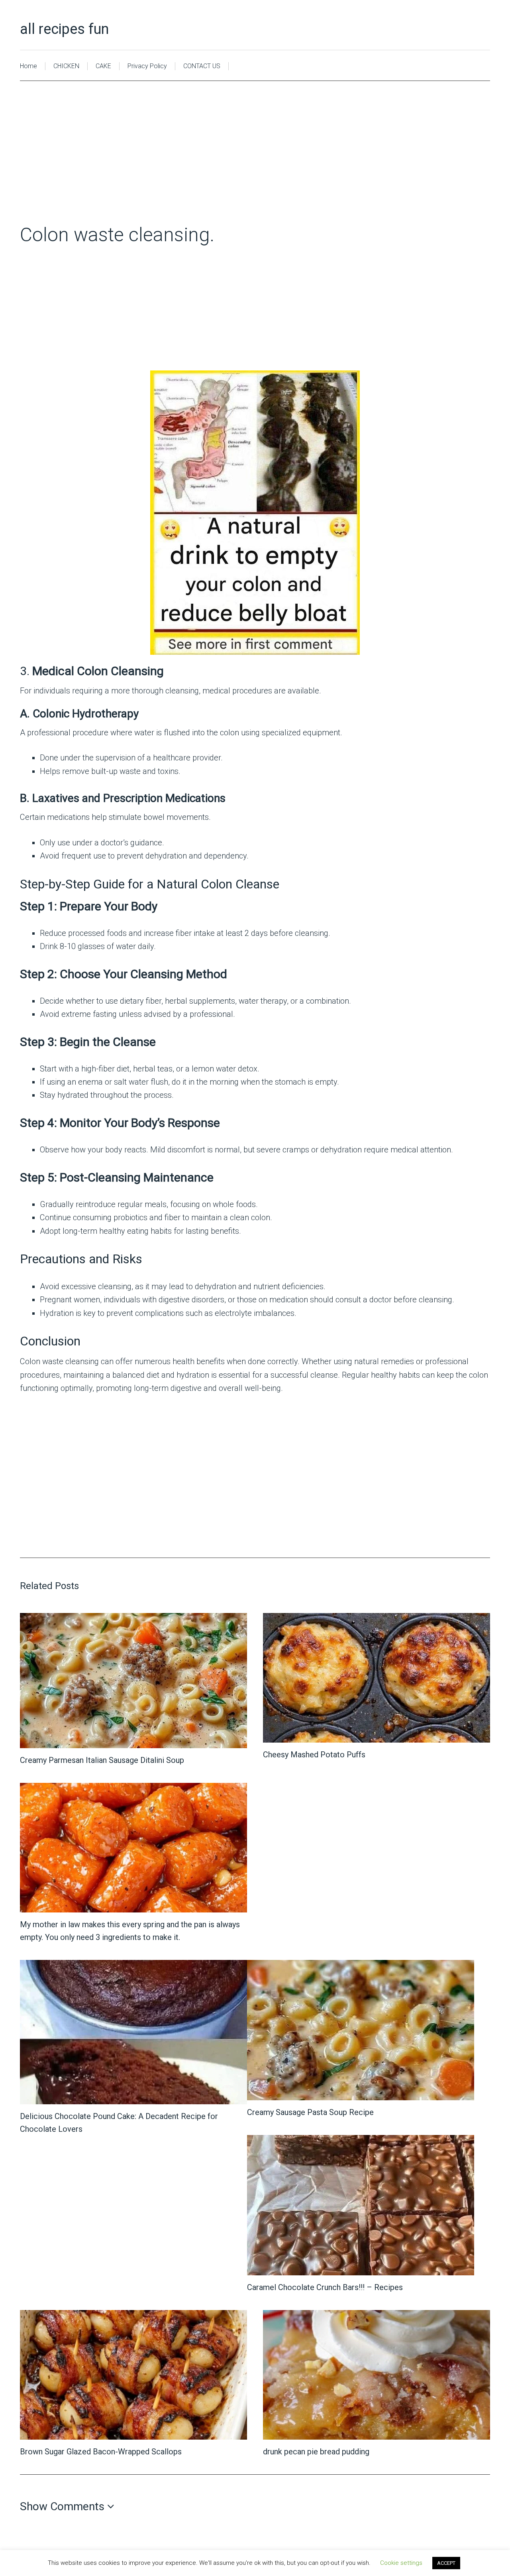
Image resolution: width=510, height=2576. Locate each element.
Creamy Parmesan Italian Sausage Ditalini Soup (102, 1760)
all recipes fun (64, 29)
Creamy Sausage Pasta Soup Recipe (310, 2112)
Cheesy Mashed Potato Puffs (314, 1755)
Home (28, 66)
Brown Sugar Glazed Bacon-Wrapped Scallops (101, 2452)
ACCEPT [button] (446, 2563)
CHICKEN (66, 66)
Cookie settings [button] (401, 2563)
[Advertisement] (255, 164)
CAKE (103, 66)
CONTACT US (202, 66)
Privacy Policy (147, 66)
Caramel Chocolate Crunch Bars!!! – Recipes (325, 2287)
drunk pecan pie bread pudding (316, 2452)
